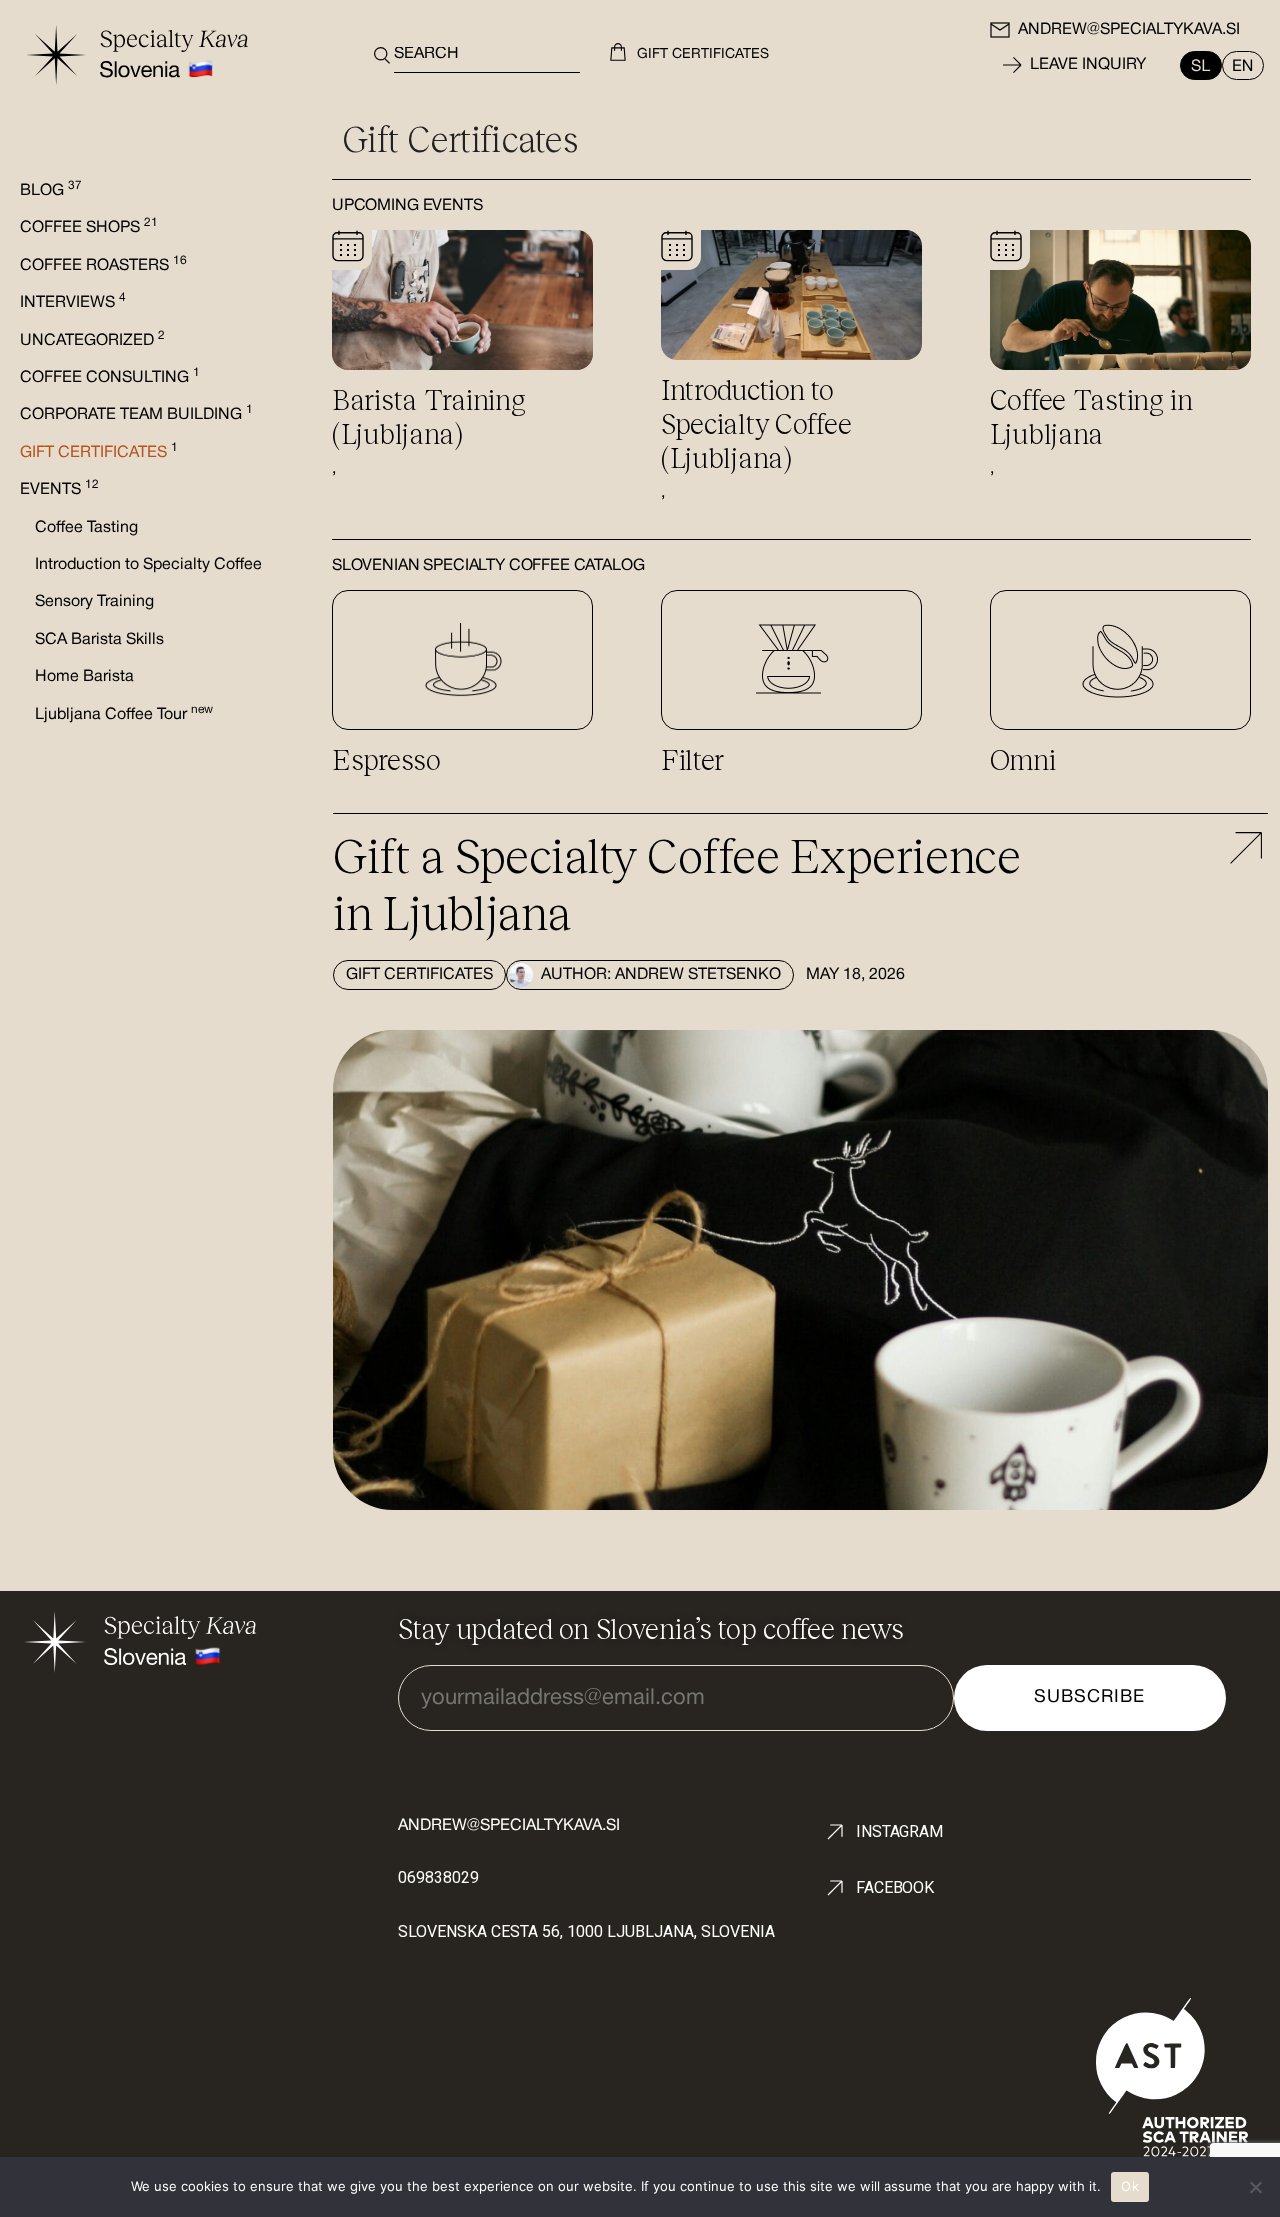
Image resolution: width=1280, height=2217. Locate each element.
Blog (51, 191)
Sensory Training (94, 602)
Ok (1130, 2186)
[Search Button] (377, 55)
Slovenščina (1206, 65)
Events (59, 490)
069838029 (438, 1877)
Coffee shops (89, 228)
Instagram (899, 1831)
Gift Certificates (419, 975)
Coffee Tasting (86, 528)
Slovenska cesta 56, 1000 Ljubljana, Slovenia (586, 1931)
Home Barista (84, 677)
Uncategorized (92, 341)
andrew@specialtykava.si (1129, 30)
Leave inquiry (1088, 65)
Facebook (895, 1887)
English (1238, 65)
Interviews (73, 303)
